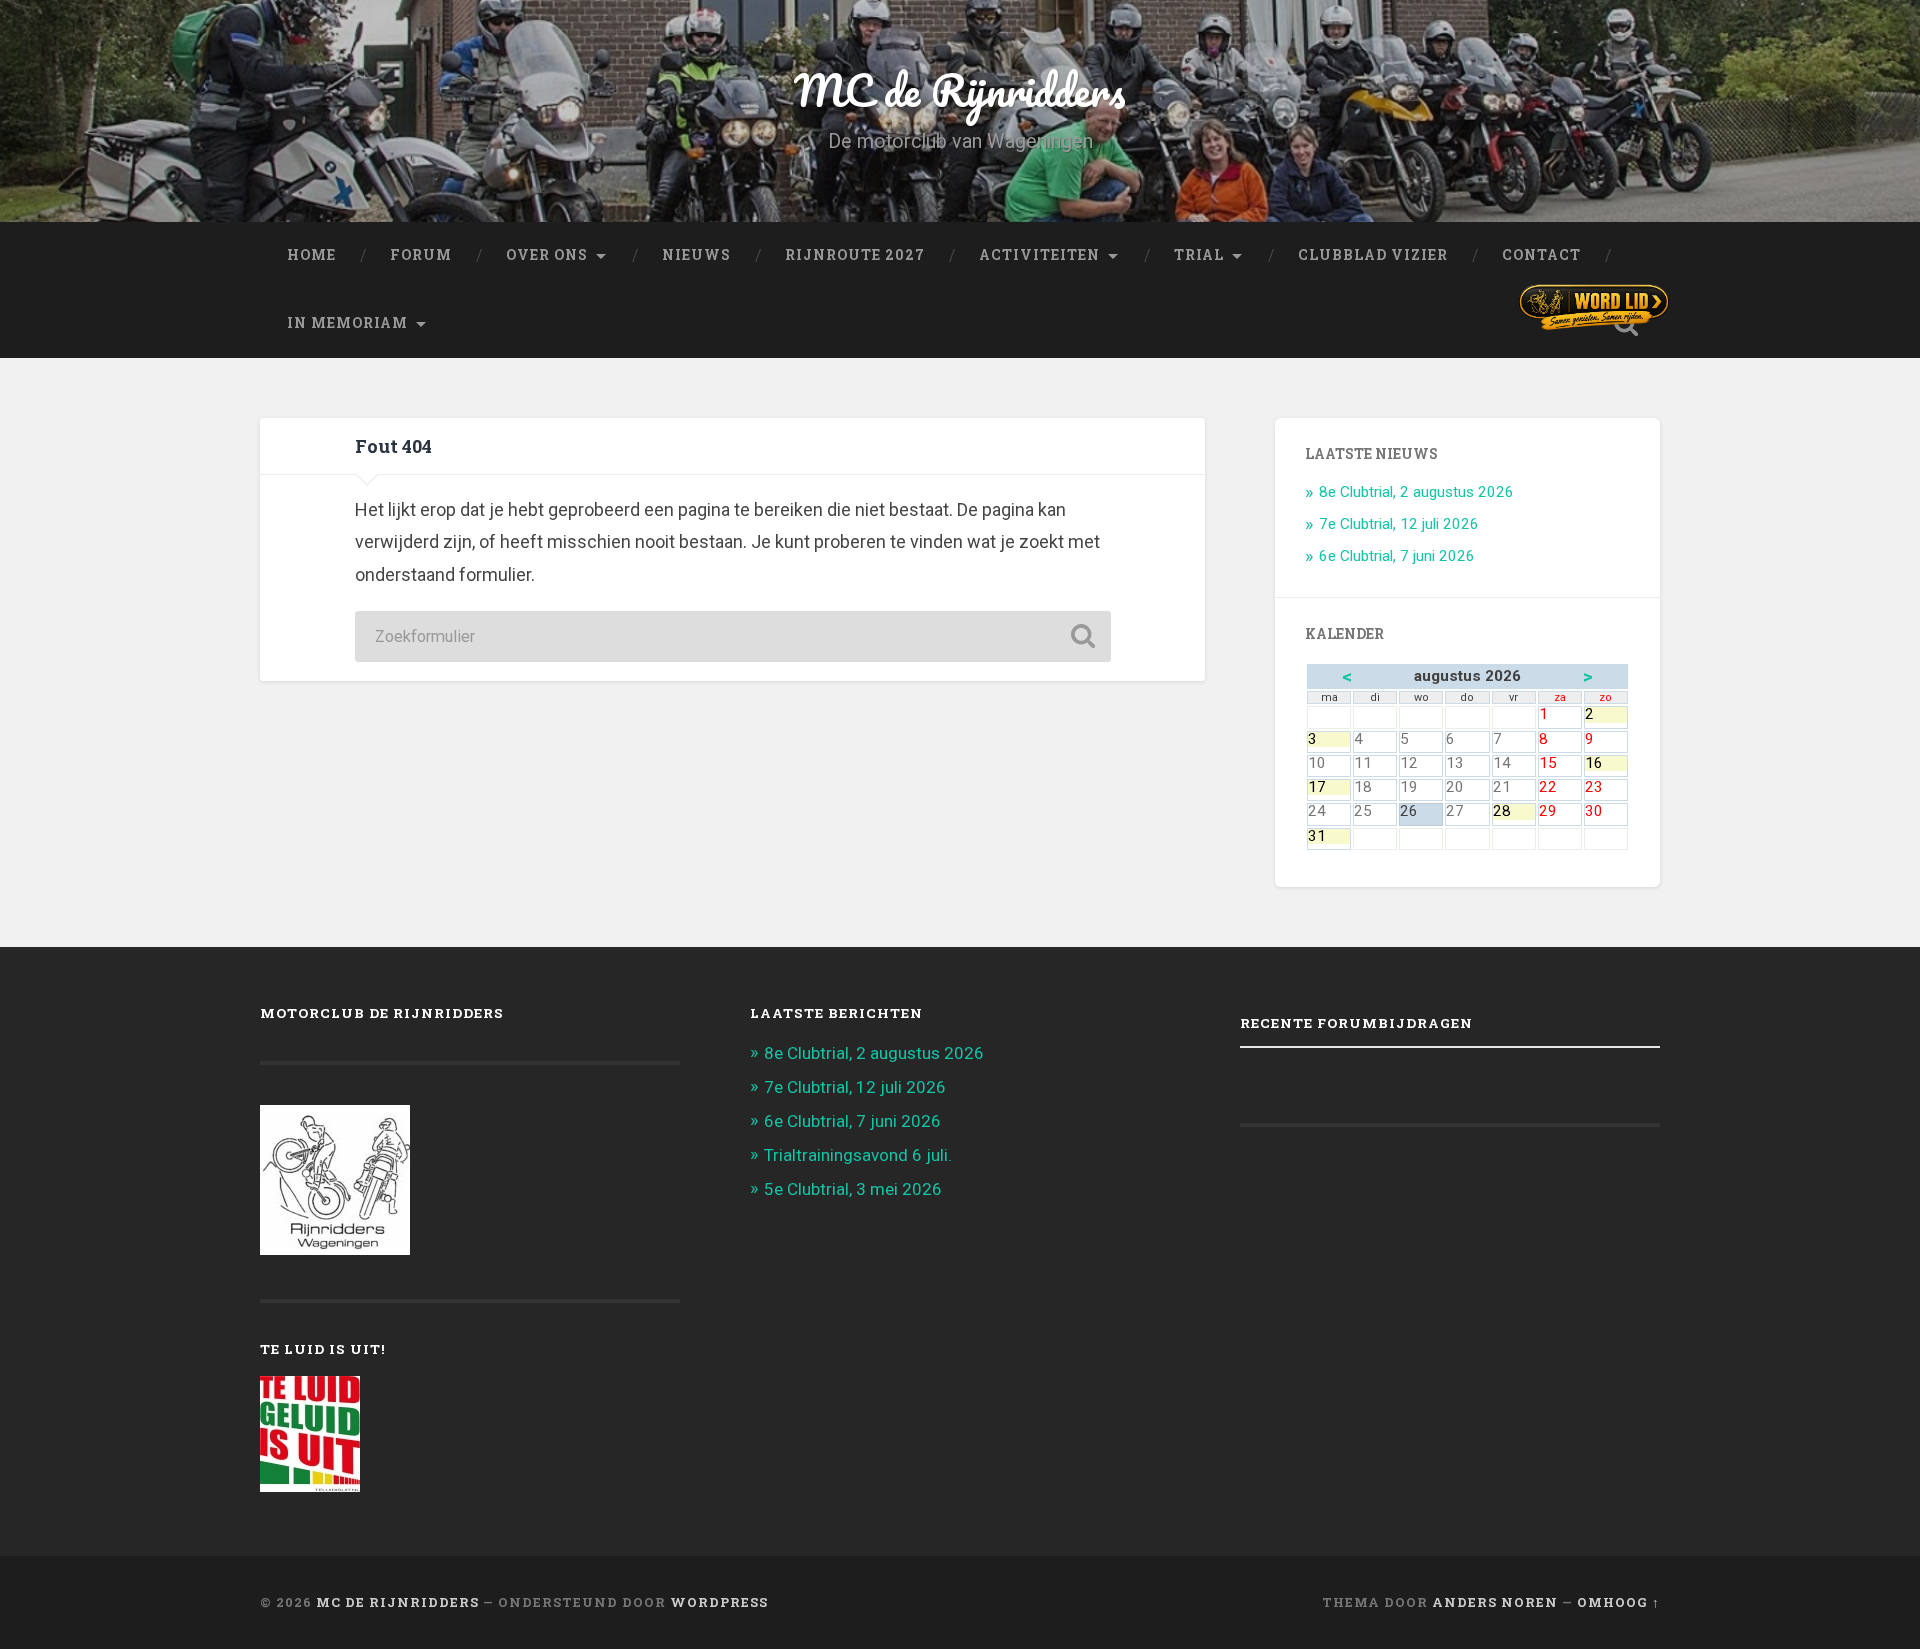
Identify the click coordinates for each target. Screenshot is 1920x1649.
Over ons (547, 255)
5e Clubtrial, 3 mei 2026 (853, 1189)
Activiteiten (1039, 255)
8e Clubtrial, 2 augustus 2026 (1416, 492)
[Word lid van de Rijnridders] (1594, 306)
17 (1329, 787)
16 (1606, 763)
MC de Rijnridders (960, 89)
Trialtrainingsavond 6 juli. (858, 1155)
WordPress (719, 1602)
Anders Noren (1495, 1602)
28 (1514, 811)
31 (1329, 836)
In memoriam (347, 323)
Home (311, 255)
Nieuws (696, 255)
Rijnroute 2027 (855, 255)
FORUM (421, 255)
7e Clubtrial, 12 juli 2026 (1399, 524)
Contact (1541, 255)
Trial (1199, 255)
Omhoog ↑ (1618, 1602)
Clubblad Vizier (1373, 255)
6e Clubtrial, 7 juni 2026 (1397, 556)
